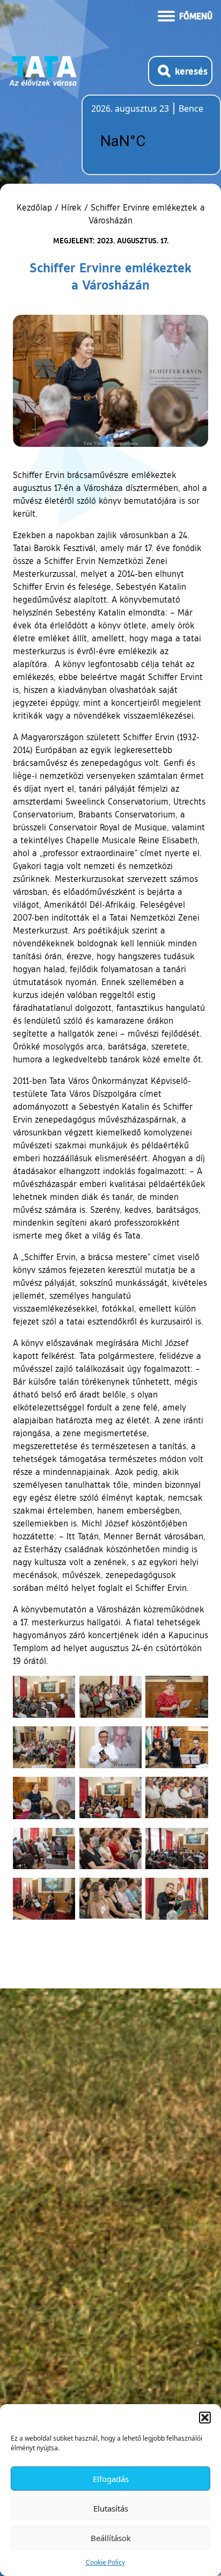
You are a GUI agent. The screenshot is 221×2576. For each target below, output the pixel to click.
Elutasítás (111, 2508)
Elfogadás (111, 2479)
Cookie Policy (105, 2562)
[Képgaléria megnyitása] (44, 1697)
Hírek (71, 207)
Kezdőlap (36, 207)
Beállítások (111, 2538)
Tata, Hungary (151, 141)
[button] (205, 2418)
